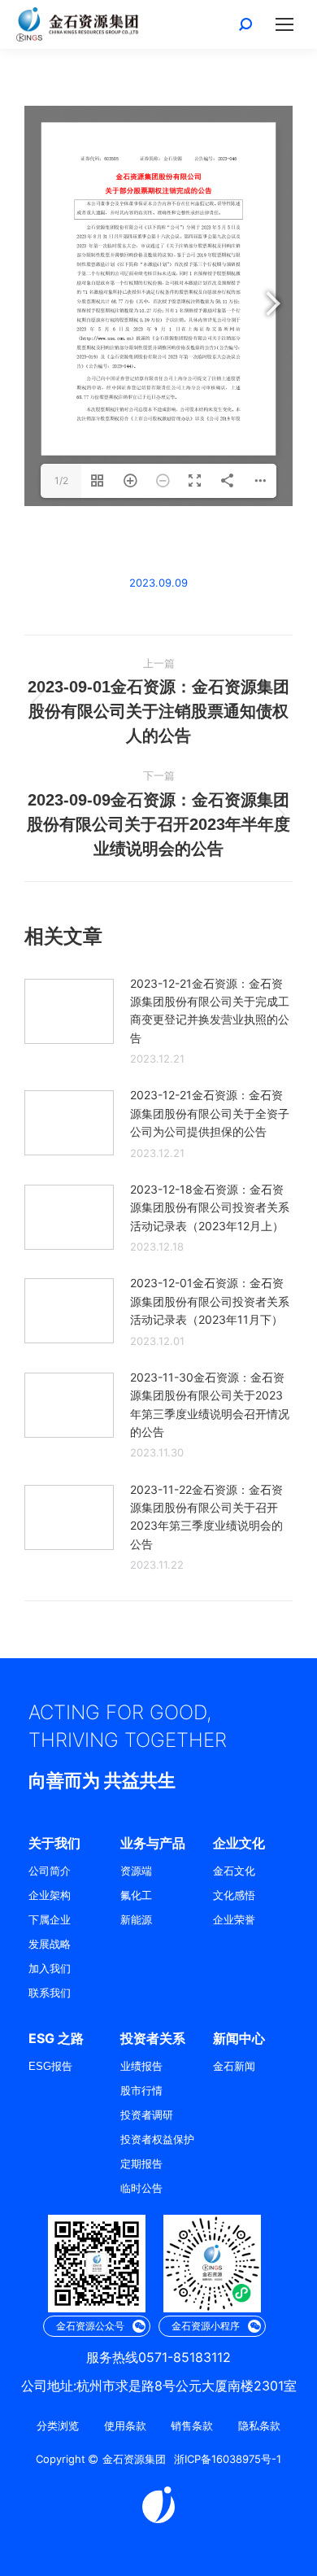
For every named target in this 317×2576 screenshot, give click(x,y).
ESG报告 (50, 2066)
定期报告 (141, 2164)
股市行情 (141, 2091)
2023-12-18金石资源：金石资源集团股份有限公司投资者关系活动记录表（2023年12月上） (210, 1207)
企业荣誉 (234, 1920)
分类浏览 (58, 2426)
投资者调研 (147, 2115)
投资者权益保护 (157, 2139)
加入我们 (50, 1969)
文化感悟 (234, 1895)
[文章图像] (69, 1011)
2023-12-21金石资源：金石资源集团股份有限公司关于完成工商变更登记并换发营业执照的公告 (210, 1011)
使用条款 (125, 2426)
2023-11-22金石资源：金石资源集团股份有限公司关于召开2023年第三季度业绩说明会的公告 (206, 1517)
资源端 (136, 1871)
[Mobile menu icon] (284, 24)
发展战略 (50, 1944)
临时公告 (141, 2188)
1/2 (61, 480)
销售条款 (192, 2426)
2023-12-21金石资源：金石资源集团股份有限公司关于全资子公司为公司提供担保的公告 (210, 1113)
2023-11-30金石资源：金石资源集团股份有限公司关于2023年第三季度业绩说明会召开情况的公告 (210, 1404)
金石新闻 (234, 2066)
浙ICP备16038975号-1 (228, 2459)
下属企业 (50, 1920)
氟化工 (136, 1895)
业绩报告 (141, 2066)
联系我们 (50, 1993)
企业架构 (50, 1895)
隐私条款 (259, 2426)
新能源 (136, 1920)
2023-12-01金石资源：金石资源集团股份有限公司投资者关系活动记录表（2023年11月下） (210, 1301)
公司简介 (50, 1871)
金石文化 (234, 1871)
